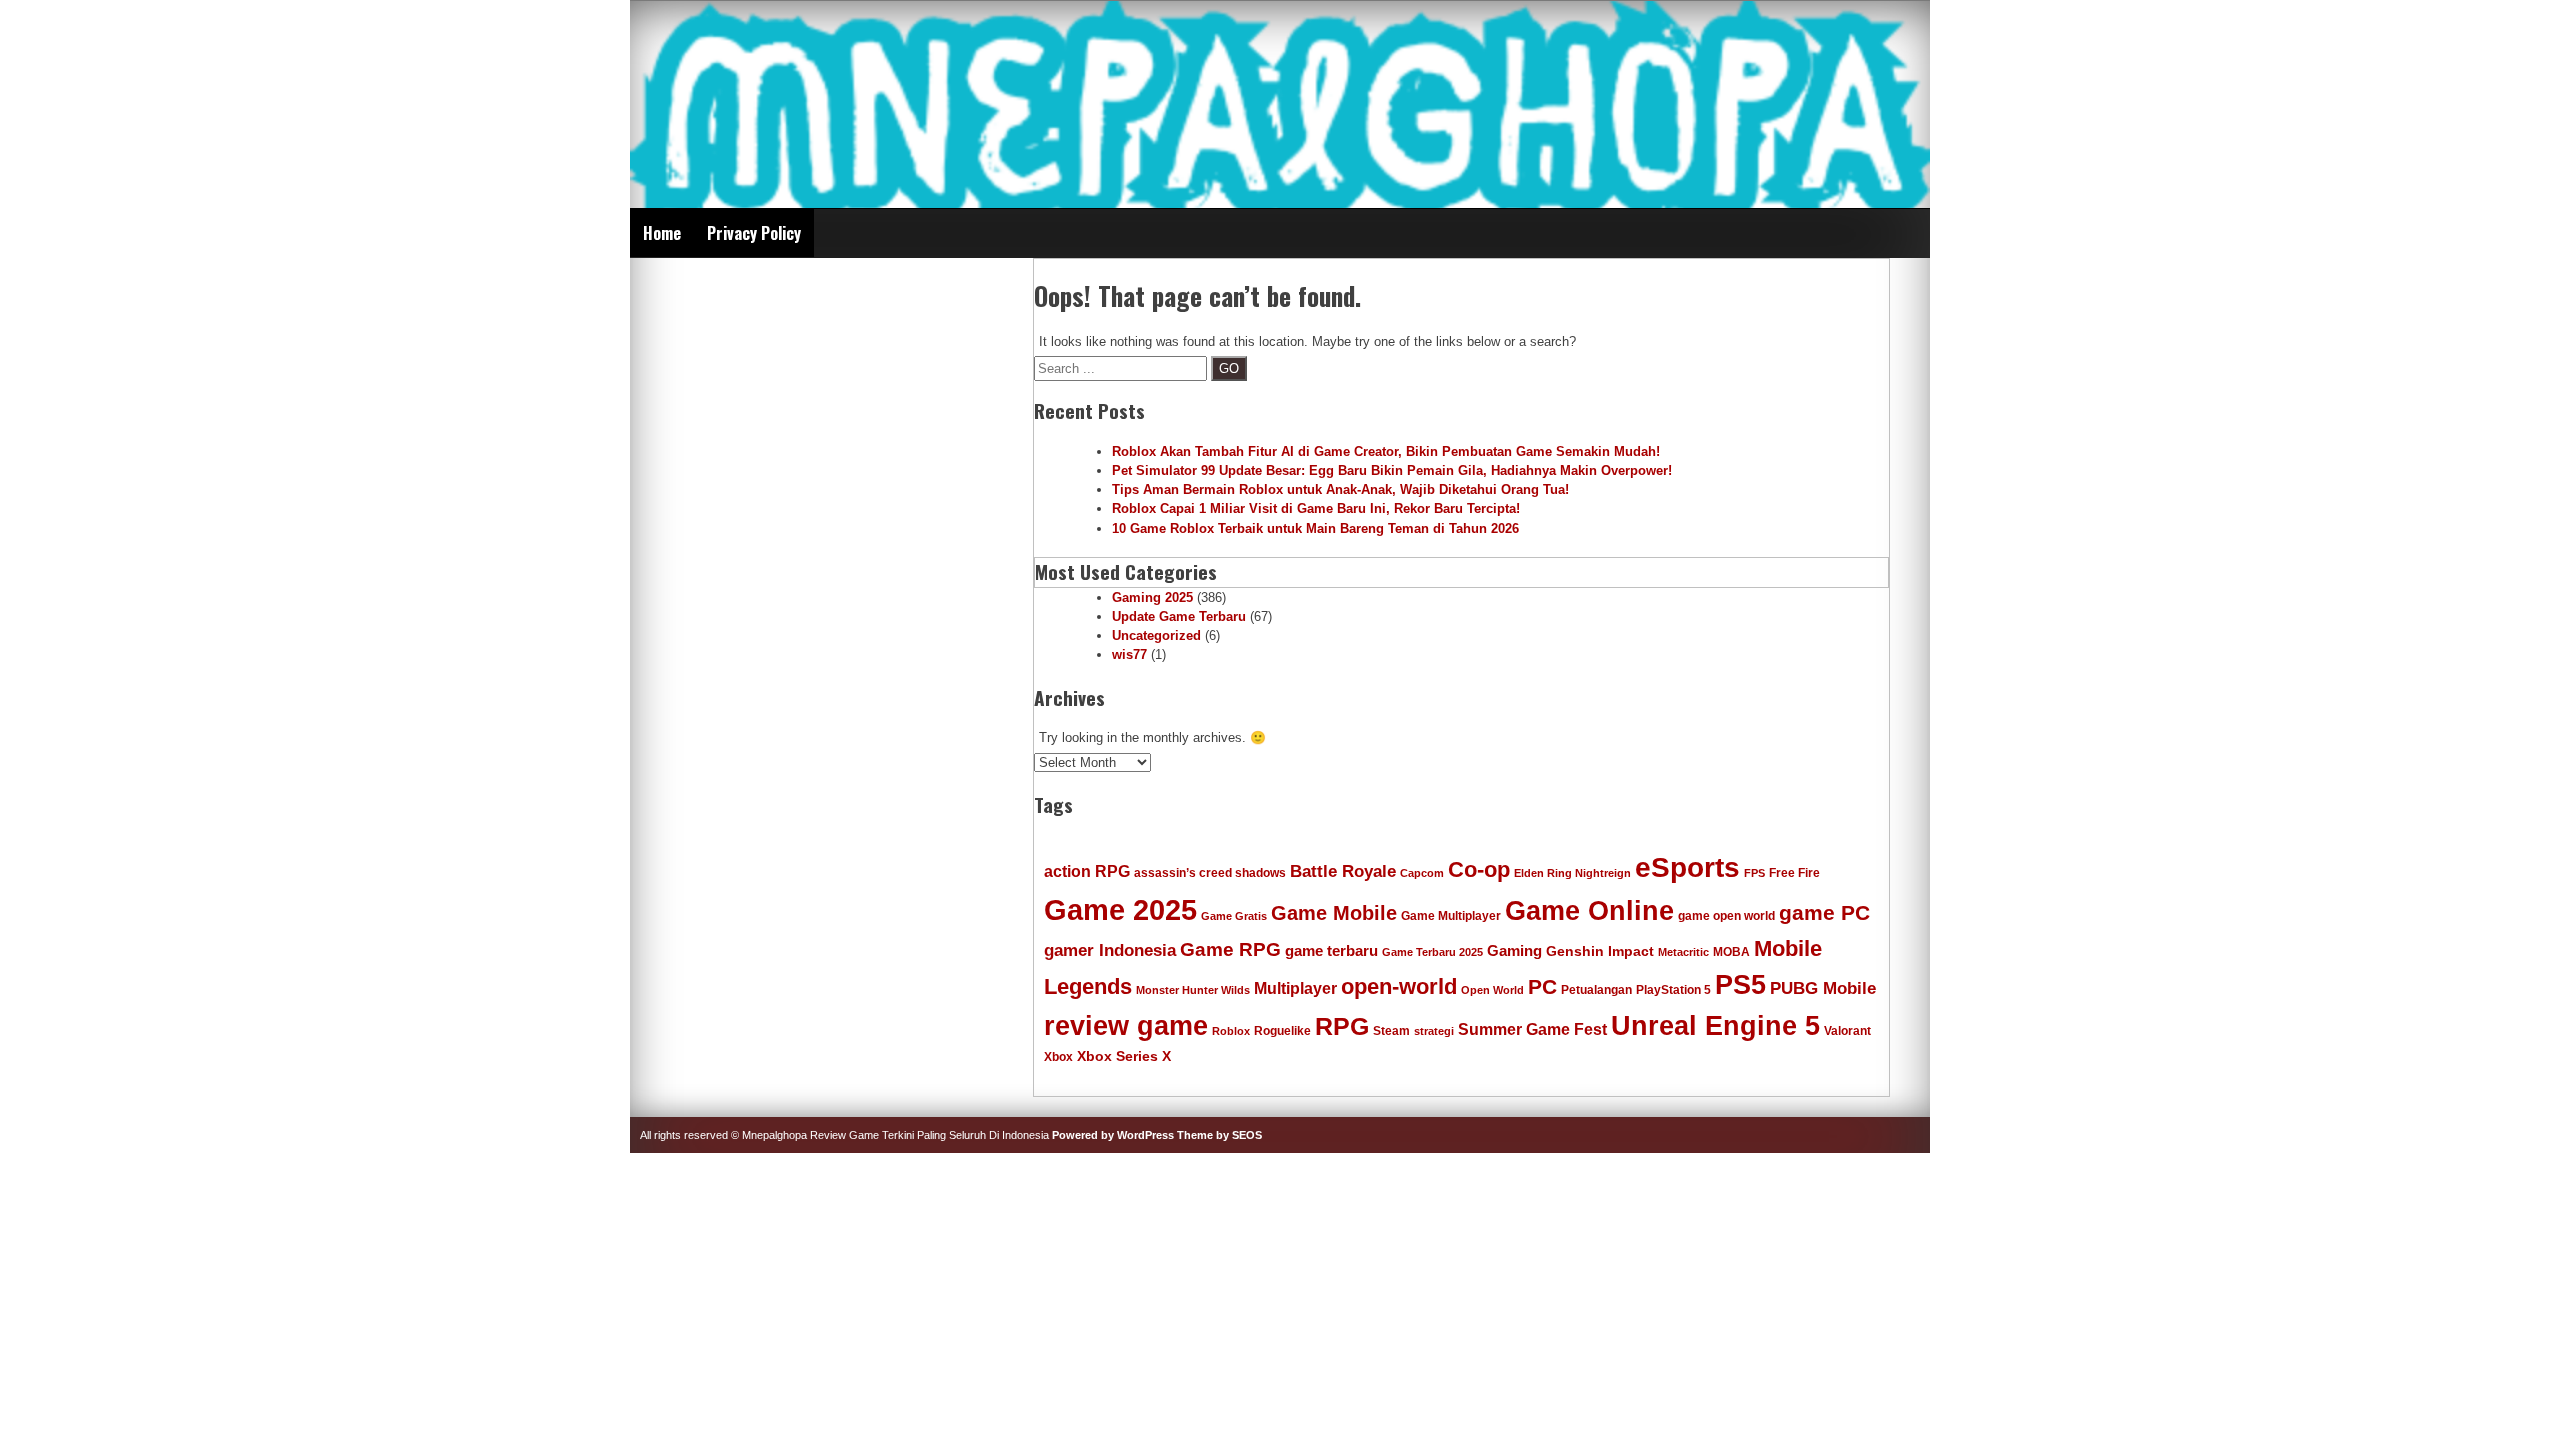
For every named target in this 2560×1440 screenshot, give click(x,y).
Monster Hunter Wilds (1193, 990)
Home (662, 233)
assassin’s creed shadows (1210, 873)
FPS (1754, 873)
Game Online (1589, 911)
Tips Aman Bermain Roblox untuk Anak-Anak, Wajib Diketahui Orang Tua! (1340, 489)
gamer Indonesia (1110, 950)
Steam (1391, 1031)
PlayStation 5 (1673, 990)
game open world (1726, 916)
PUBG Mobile (1823, 988)
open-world (1399, 986)
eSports (1687, 867)
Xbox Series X (1124, 1056)
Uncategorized (1156, 635)
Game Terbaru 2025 (1432, 952)
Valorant (1847, 1031)
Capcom (1422, 873)
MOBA (1731, 952)
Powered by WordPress (1113, 1135)
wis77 (1129, 654)
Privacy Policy (754, 233)
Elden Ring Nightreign (1572, 873)
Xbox (1058, 1057)
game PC (1824, 912)
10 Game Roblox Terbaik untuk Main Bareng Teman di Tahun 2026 (1315, 528)
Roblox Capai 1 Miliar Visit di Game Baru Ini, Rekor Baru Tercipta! (1316, 508)
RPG (1342, 1026)
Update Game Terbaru (1179, 616)
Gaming (1514, 950)
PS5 (1740, 985)
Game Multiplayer (1451, 916)
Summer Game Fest (1532, 1029)
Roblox (1231, 1031)
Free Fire (1794, 873)
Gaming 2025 (1152, 597)
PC (1542, 986)
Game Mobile (1334, 913)
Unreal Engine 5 (1715, 1026)
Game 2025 (1120, 909)
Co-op (1479, 869)
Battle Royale (1343, 871)
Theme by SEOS (1219, 1135)
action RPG (1087, 871)
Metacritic (1683, 952)
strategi (1434, 1031)
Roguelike (1282, 1031)
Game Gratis (1234, 916)
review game (1126, 1026)
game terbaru (1331, 950)
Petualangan (1596, 990)
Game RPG (1230, 949)
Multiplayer (1295, 988)
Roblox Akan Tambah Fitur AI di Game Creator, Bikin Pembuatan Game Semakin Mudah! (1386, 451)
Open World (1492, 990)
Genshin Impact (1600, 951)
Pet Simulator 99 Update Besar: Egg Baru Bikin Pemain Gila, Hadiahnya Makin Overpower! (1392, 470)
